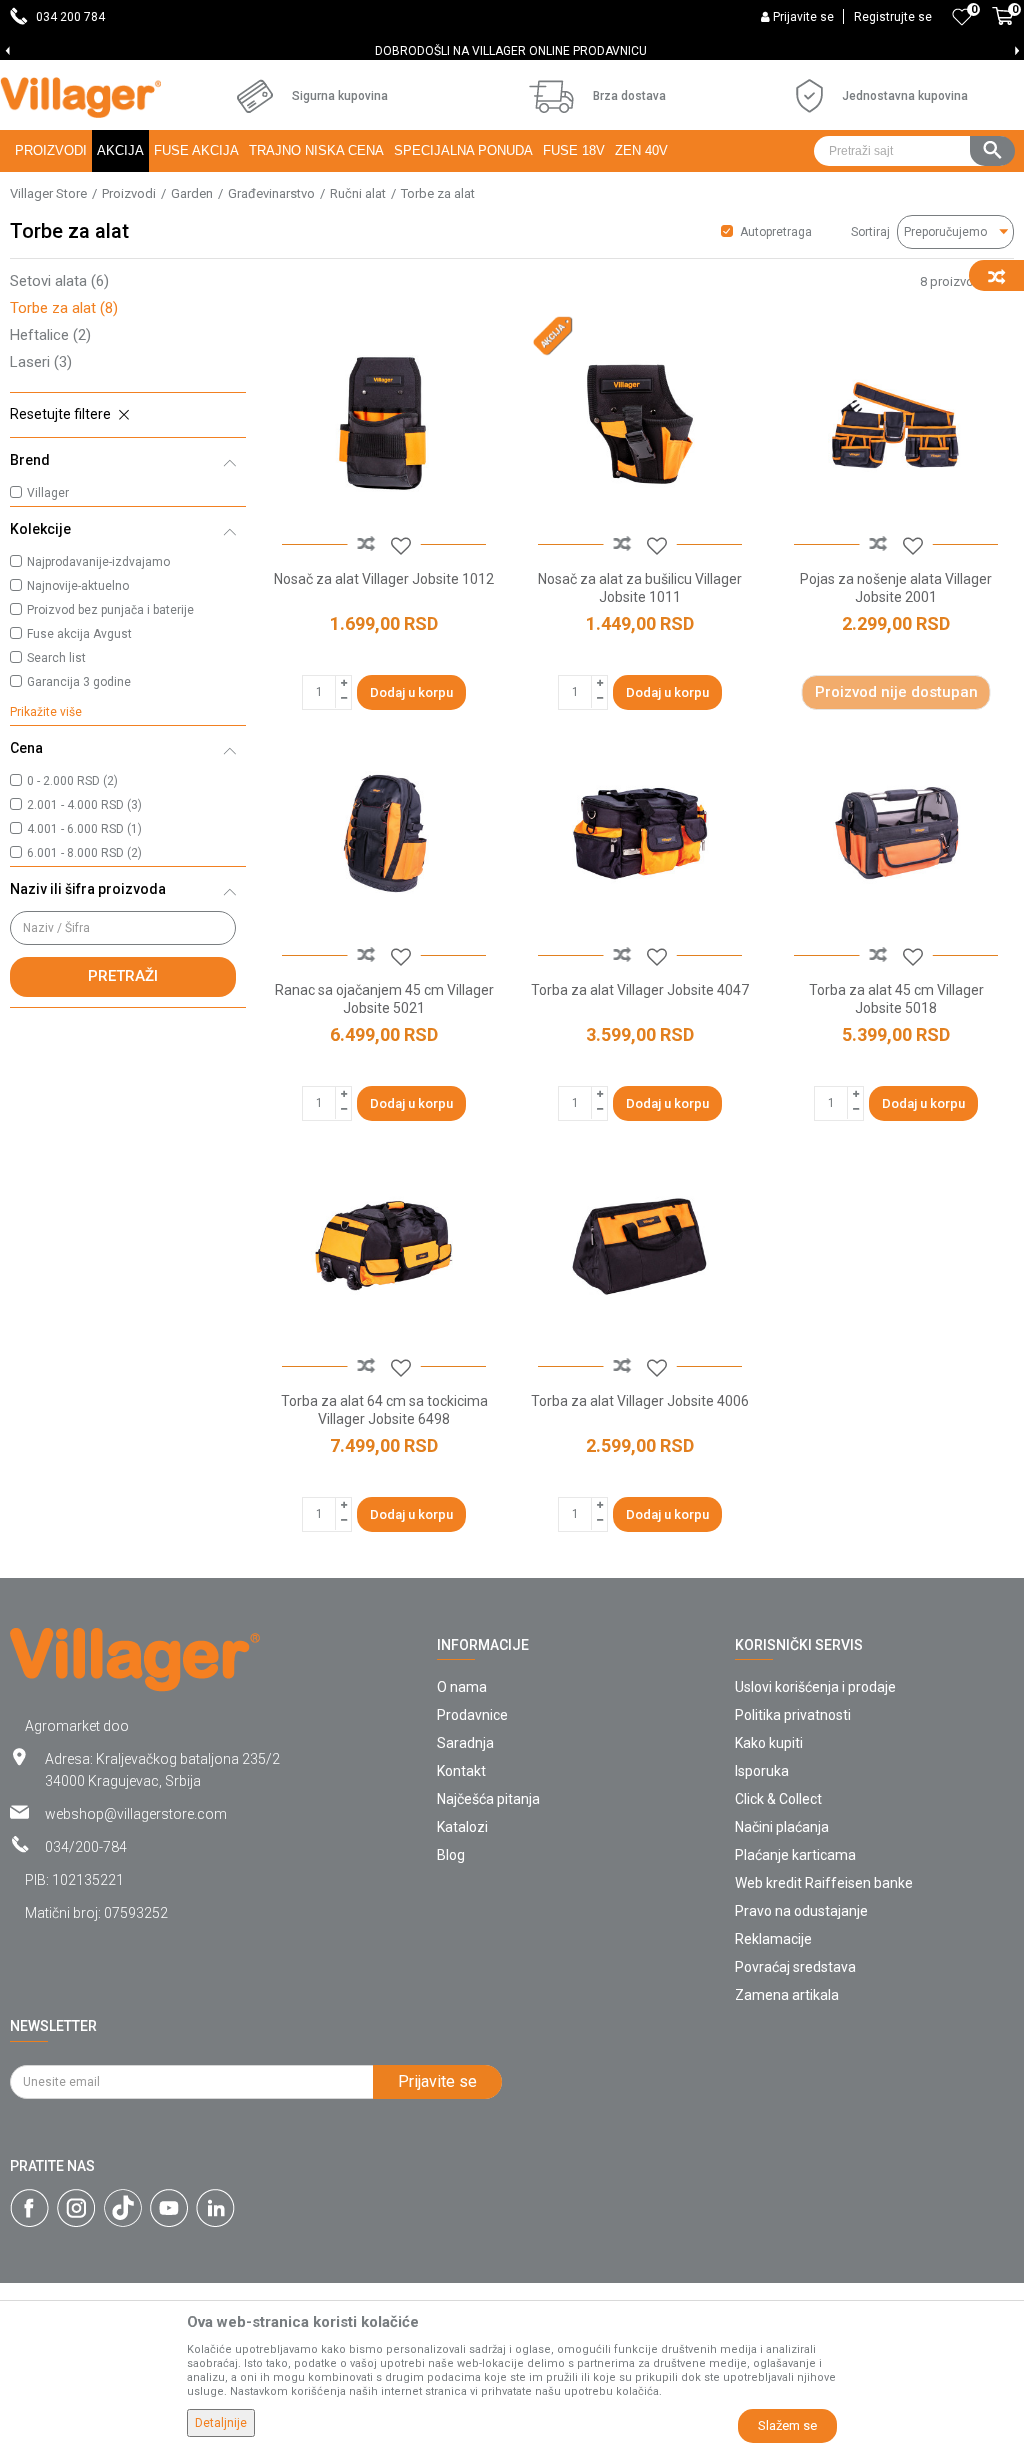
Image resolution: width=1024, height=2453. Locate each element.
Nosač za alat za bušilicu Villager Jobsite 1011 (640, 588)
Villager (48, 493)
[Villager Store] (80, 97)
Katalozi (462, 1827)
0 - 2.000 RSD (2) (72, 781)
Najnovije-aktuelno (78, 586)
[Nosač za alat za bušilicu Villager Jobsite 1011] (640, 423)
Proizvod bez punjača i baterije (110, 610)
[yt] (169, 2208)
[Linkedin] (215, 2208)
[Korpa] (1003, 27)
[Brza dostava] (551, 96)
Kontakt (461, 1771)
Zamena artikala (787, 1995)
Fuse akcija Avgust (79, 634)
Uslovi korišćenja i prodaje (815, 1687)
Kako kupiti (769, 1743)
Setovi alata (59, 281)
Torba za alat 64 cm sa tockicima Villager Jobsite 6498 (384, 1410)
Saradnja (465, 1743)
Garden (192, 193)
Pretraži (123, 976)
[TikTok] (123, 2208)
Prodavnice (472, 1715)
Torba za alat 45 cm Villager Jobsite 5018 (896, 999)
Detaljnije (221, 2423)
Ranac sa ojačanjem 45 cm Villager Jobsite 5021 (384, 999)
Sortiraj (870, 232)
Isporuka (762, 1771)
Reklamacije (773, 1939)
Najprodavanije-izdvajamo (98, 562)
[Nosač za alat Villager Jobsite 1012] (384, 423)
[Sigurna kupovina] (255, 96)
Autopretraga (776, 232)
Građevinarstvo (271, 193)
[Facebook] (29, 2208)
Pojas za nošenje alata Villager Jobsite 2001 (896, 588)
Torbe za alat (64, 308)
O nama (462, 1687)
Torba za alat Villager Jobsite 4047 (640, 990)
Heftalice (50, 335)
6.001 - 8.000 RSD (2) (84, 853)
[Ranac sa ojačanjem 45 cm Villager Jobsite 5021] (384, 834)
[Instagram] (76, 2208)
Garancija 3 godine (79, 682)
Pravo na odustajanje (801, 1911)
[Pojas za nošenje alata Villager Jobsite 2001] (896, 423)
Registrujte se (893, 17)
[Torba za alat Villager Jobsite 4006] (640, 1245)
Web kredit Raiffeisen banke (824, 1883)
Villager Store (48, 193)
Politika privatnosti (793, 1715)
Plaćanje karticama (795, 1855)
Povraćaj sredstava (795, 1967)
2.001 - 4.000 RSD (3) (84, 805)
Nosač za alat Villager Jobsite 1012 (384, 579)
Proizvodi (129, 193)
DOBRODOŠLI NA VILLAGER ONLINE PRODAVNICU (286, 51)
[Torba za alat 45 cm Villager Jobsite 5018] (896, 834)
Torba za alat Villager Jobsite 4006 (640, 1401)
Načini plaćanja (782, 1827)
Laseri (41, 362)
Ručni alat (358, 193)
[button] (914, 151)
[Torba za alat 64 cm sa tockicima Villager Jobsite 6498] (384, 1245)
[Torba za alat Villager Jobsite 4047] (640, 834)
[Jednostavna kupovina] (809, 96)
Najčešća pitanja (488, 1799)
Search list (56, 658)
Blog (451, 1855)
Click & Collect (778, 1799)
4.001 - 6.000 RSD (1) (84, 829)
